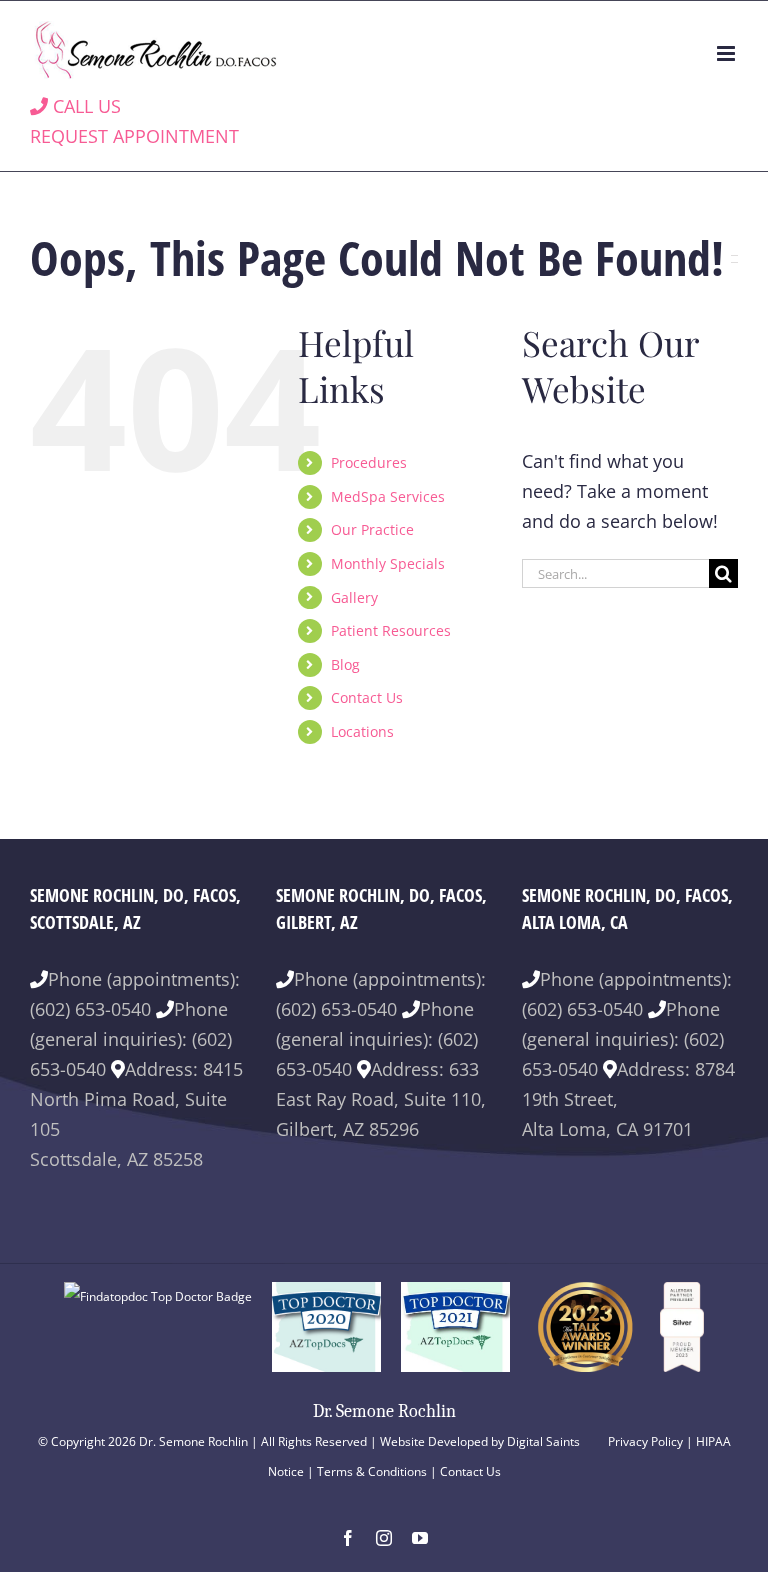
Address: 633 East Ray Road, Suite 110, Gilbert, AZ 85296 (381, 1099)
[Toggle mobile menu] (727, 53)
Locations (362, 731)
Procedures (369, 462)
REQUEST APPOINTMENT (134, 136)
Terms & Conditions (372, 1471)
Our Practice (372, 529)
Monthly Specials (388, 563)
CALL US (84, 106)
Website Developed (434, 1441)
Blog (345, 664)
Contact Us (367, 697)
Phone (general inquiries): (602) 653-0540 (131, 1039)
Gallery (354, 597)
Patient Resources (391, 630)
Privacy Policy (645, 1441)
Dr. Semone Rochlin (384, 1411)
